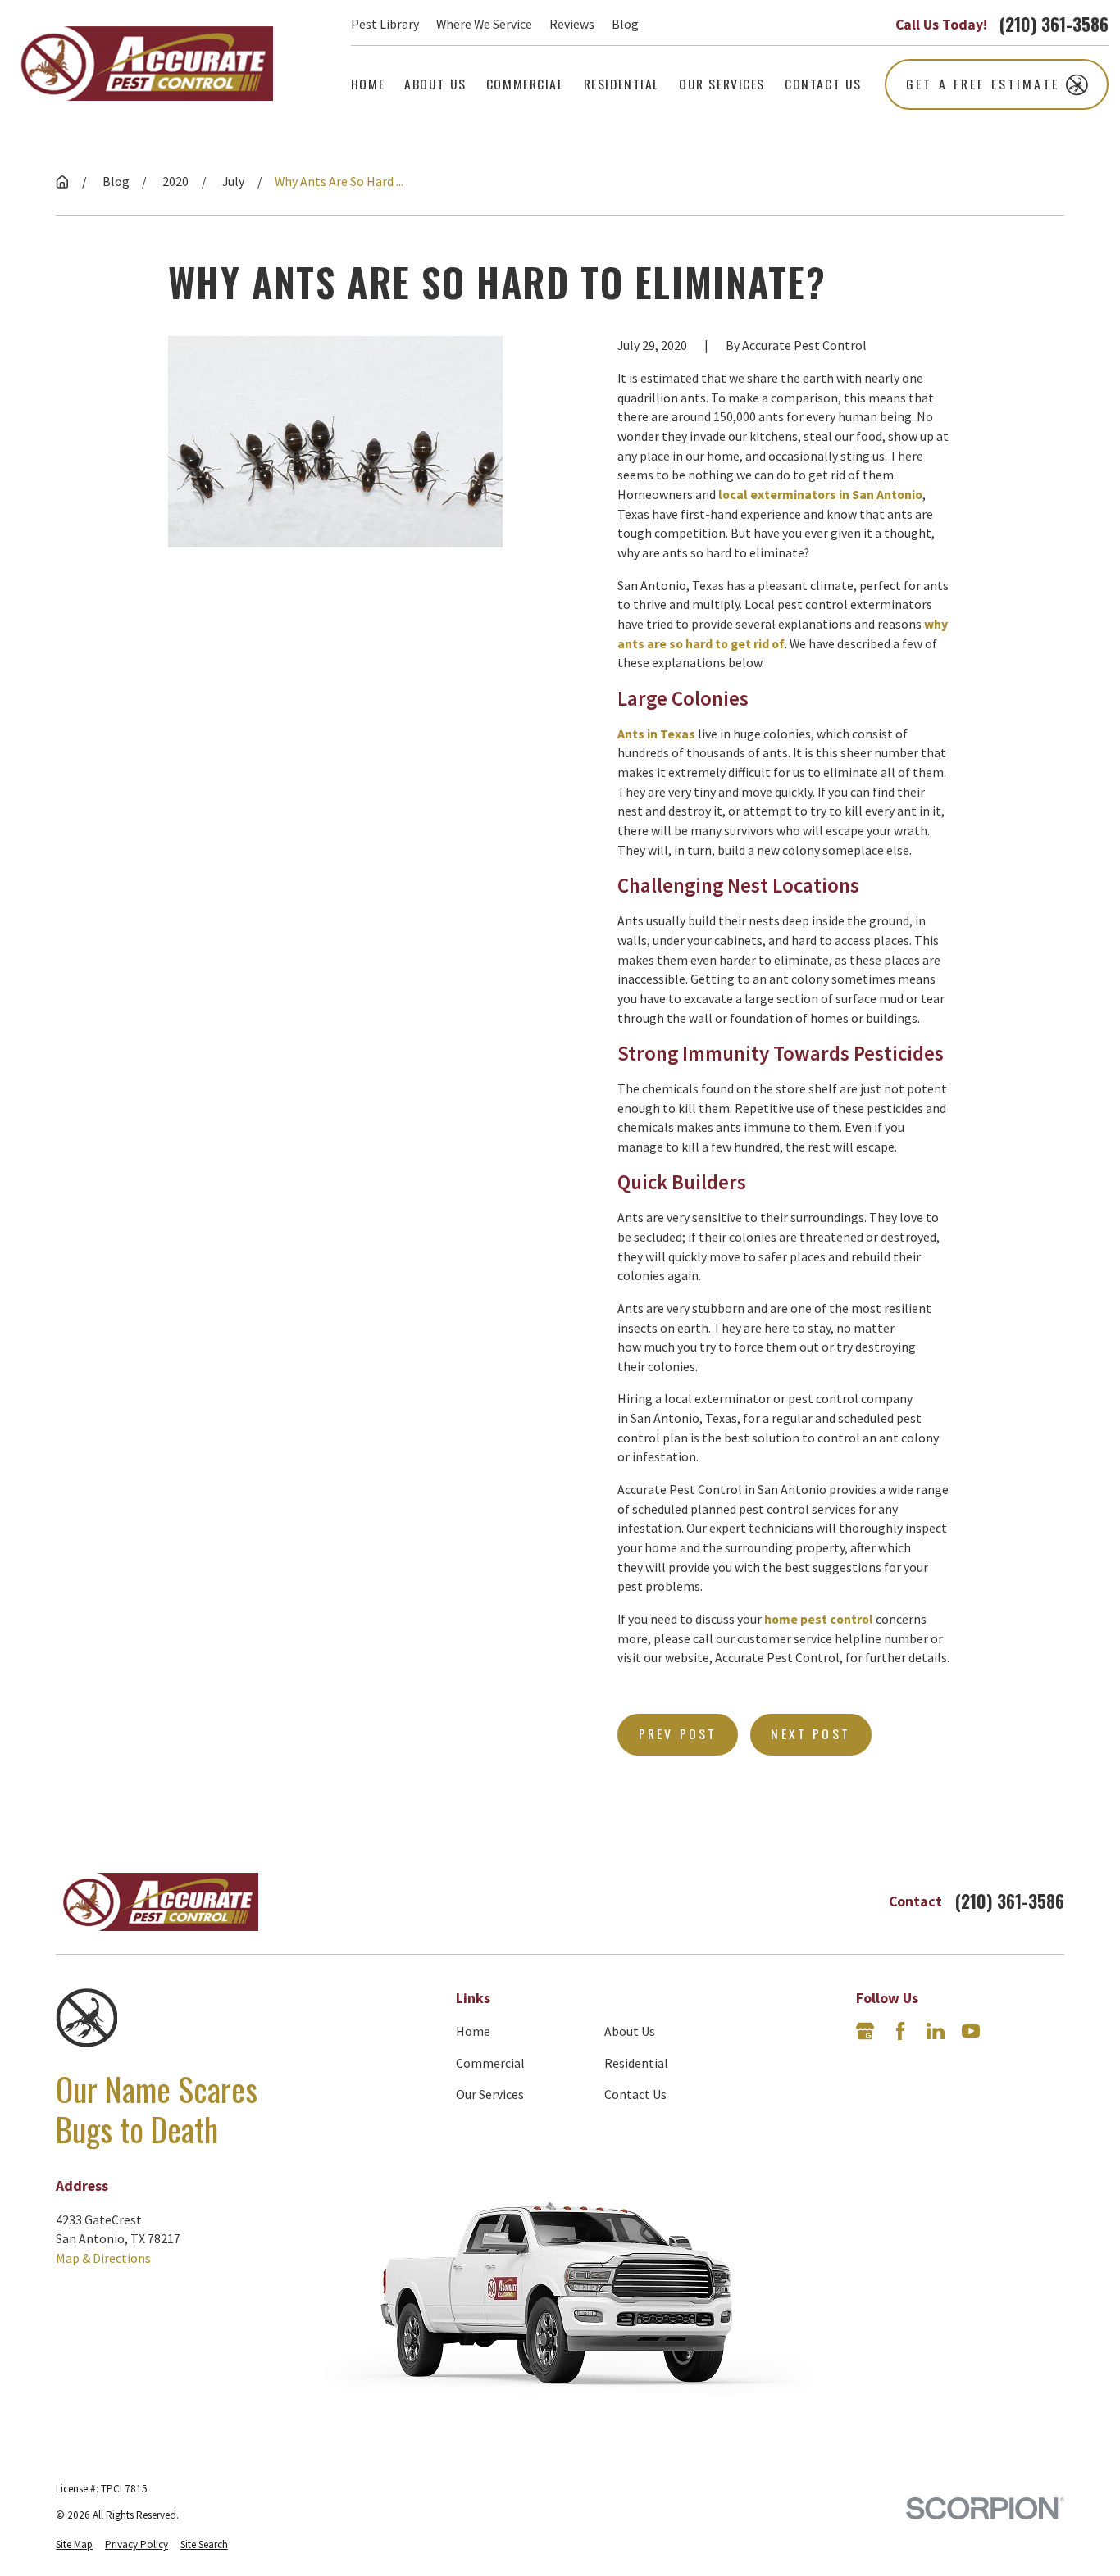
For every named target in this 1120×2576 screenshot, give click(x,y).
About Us (630, 2031)
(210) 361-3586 (1054, 24)
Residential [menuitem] (621, 84)
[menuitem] (74, 2545)
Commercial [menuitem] (525, 84)
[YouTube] (971, 2031)
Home (473, 2031)
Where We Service (484, 24)
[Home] (142, 64)
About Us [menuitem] (435, 84)
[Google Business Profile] (865, 2031)
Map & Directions (103, 2258)
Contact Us (635, 2094)
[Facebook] (900, 2031)
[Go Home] (62, 182)
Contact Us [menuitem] (823, 84)
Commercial (490, 2063)
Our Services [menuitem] (722, 84)
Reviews (572, 24)
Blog (625, 24)
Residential (636, 2063)
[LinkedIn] (936, 2031)
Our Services (490, 2094)
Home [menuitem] (368, 84)
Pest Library (385, 24)
